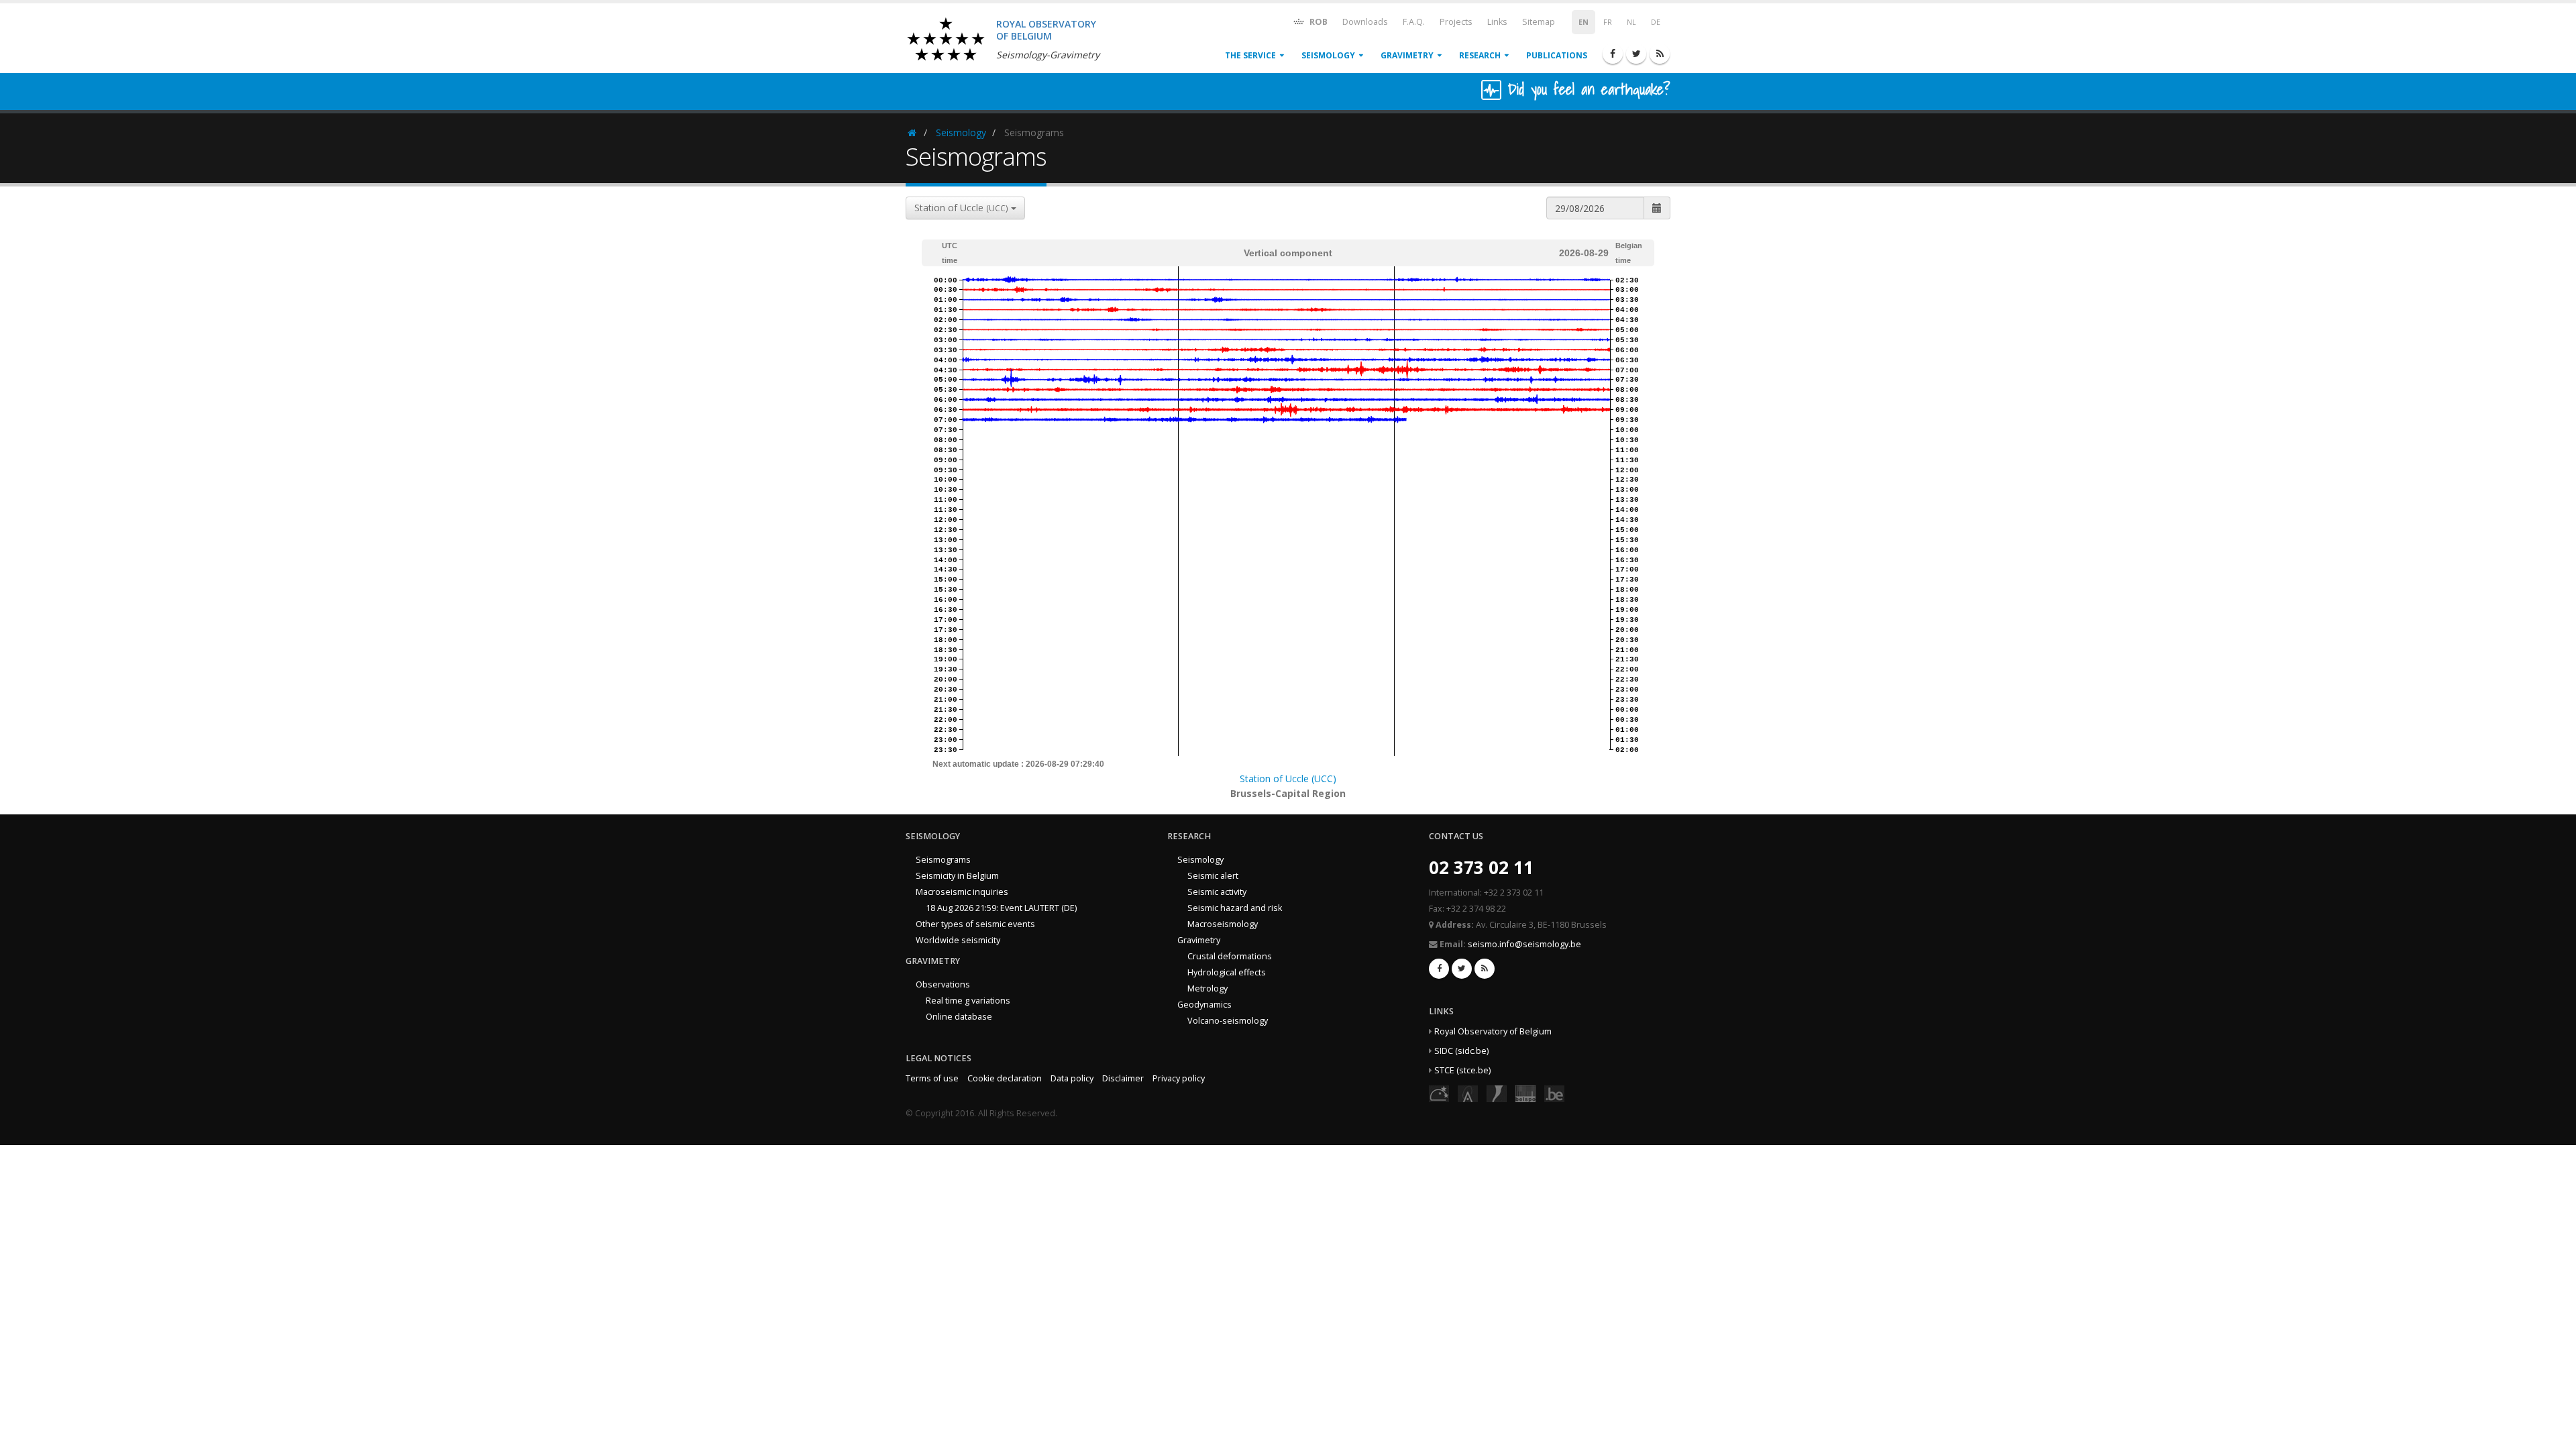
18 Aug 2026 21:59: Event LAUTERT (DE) (1001, 908)
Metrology (1207, 988)
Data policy (1072, 1078)
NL (1631, 22)
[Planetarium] (1439, 1093)
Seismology (1328, 55)
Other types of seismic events (975, 924)
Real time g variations (968, 1001)
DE (1656, 22)
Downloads (1365, 22)
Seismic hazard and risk (1235, 908)
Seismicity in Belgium (957, 876)
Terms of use (932, 1078)
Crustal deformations (1230, 956)
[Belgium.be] (1554, 1093)
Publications (1557, 55)
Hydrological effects (1227, 972)
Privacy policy (1179, 1078)
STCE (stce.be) (1462, 1070)
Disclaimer (1123, 1078)
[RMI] (1497, 1093)
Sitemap (1539, 22)
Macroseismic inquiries (962, 892)
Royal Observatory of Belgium (1493, 1031)
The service (1250, 55)
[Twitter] (1636, 54)
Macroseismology (1223, 924)
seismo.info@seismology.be (1524, 944)
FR (1608, 22)
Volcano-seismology (1228, 1021)
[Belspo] (1525, 1093)
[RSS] (1660, 54)
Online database (959, 1017)
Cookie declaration (1005, 1078)
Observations (943, 984)
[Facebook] (1613, 54)
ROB (1318, 22)
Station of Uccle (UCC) (1288, 779)
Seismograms (943, 860)
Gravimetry (1407, 55)
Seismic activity (1217, 892)
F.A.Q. (1414, 22)
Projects (1456, 22)
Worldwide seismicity (958, 940)
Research (1480, 55)
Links (1497, 22)
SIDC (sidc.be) (1461, 1051)
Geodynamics (1204, 1005)
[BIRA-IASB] (1468, 1093)
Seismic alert (1213, 876)
